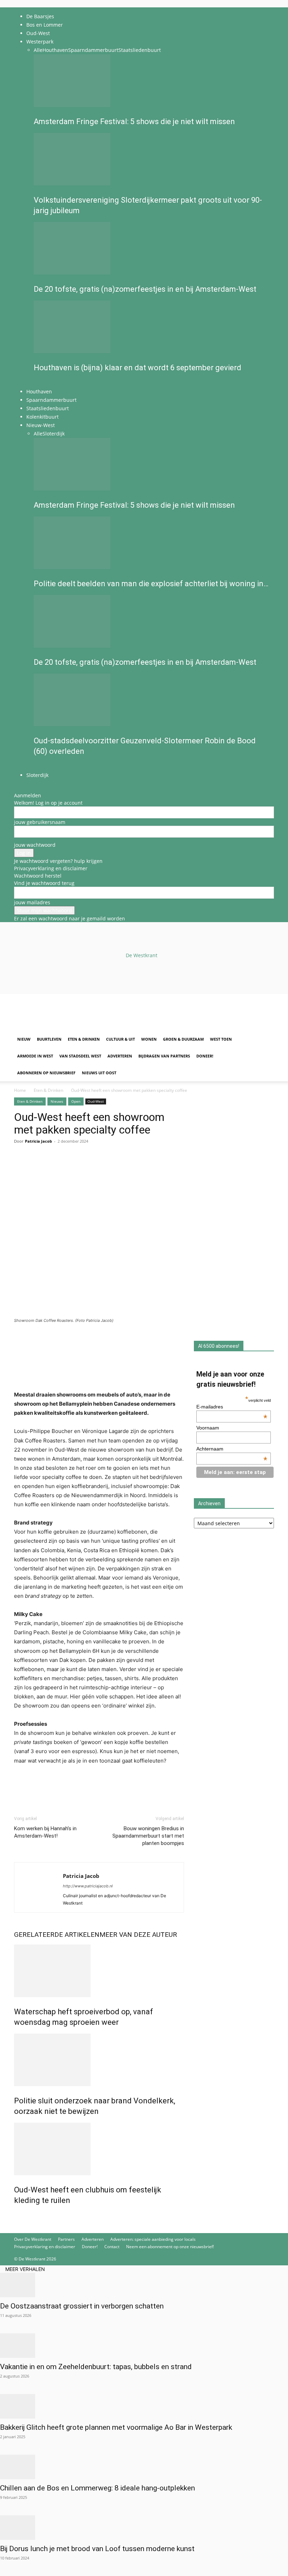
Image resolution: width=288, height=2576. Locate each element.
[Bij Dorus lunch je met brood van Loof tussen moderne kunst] (144, 2528)
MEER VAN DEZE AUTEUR (138, 1935)
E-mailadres (232, 1407)
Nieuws (57, 1101)
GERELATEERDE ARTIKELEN (57, 1935)
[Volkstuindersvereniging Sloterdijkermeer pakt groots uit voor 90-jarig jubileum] (151, 159)
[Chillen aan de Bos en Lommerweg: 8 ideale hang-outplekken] (144, 2467)
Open (76, 1101)
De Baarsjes (40, 16)
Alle (38, 50)
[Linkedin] (70, 1169)
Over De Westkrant (33, 2239)
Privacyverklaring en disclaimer (51, 868)
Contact (112, 2247)
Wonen (149, 1039)
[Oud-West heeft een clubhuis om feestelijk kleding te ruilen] (99, 2149)
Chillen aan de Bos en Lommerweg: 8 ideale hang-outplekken (97, 2488)
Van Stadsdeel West (80, 1056)
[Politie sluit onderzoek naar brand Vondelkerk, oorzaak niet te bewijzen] (99, 2060)
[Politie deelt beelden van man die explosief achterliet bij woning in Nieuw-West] (151, 543)
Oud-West (38, 33)
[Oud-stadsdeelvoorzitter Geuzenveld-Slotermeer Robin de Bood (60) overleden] (151, 700)
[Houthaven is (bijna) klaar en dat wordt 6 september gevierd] (151, 327)
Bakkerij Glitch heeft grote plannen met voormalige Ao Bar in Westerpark (116, 2427)
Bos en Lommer (45, 25)
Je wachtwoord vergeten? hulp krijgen (58, 861)
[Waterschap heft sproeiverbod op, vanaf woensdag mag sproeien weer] (99, 1971)
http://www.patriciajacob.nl (88, 1886)
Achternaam (232, 1449)
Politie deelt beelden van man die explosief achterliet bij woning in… (151, 584)
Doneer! (205, 1056)
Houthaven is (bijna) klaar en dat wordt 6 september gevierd (138, 368)
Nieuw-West (41, 425)
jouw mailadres (32, 902)
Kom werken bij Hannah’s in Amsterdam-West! (45, 1832)
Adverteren (120, 1056)
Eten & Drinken (84, 1039)
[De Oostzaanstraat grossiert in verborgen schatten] (144, 2285)
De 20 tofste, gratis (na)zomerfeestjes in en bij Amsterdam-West (145, 289)
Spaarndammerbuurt (93, 50)
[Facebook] (21, 1169)
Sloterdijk (54, 434)
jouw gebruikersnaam (40, 822)
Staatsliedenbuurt (140, 50)
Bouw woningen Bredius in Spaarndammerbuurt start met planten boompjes (148, 1836)
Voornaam (208, 1428)
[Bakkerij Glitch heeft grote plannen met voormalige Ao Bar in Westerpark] (144, 2406)
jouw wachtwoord (35, 845)
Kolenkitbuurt (42, 417)
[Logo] (67, 1027)
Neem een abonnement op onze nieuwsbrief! (170, 2247)
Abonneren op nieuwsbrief (46, 1073)
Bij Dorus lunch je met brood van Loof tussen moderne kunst (97, 2549)
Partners (66, 2239)
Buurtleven (49, 1039)
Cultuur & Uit (120, 1039)
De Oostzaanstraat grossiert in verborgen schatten (82, 2306)
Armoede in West (35, 1056)
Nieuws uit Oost (99, 1073)
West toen (221, 1039)
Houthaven (55, 50)
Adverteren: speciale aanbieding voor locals (153, 2239)
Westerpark (40, 42)
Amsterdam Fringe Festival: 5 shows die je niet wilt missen (134, 121)
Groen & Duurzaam (183, 1039)
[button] (266, 1003)
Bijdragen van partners (164, 1056)
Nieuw (24, 1039)
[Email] (53, 1169)
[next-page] (40, 383)
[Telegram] (86, 1169)
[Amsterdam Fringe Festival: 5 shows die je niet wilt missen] (151, 81)
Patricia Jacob (38, 1141)
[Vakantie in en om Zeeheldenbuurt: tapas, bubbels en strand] (144, 2346)
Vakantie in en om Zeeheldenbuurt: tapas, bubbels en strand (96, 2367)
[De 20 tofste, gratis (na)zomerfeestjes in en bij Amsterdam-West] (151, 248)
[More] (102, 1169)
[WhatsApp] (37, 1169)
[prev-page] (36, 383)
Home (20, 1090)
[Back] (26, 788)
